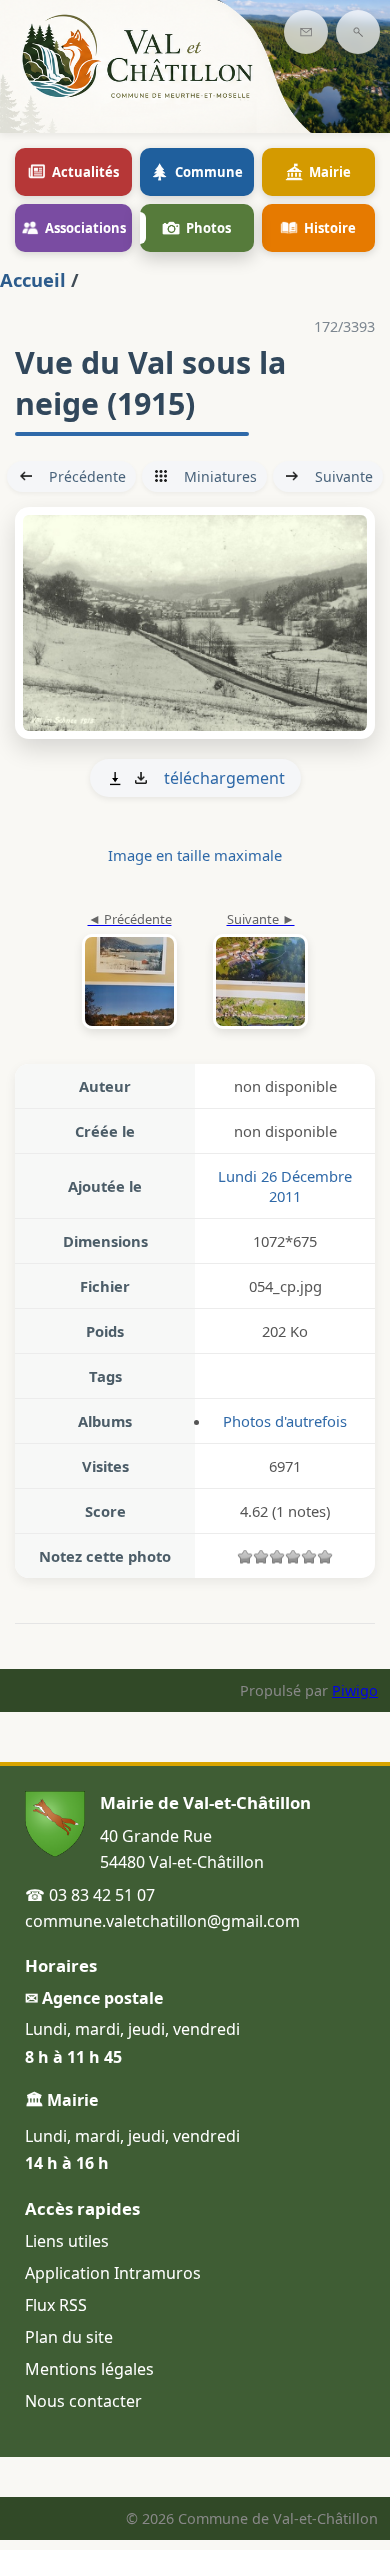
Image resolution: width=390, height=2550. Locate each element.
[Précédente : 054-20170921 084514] (129, 972)
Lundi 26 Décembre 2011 (285, 1186)
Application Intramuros (113, 2273)
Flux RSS (56, 2305)
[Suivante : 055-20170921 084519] (195, 623)
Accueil (33, 279)
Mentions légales (89, 2369)
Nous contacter (83, 2401)
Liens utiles (67, 2241)
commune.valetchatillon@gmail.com (162, 1921)
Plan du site (69, 2337)
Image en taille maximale (195, 855)
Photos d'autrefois (285, 1421)
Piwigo (355, 1690)
